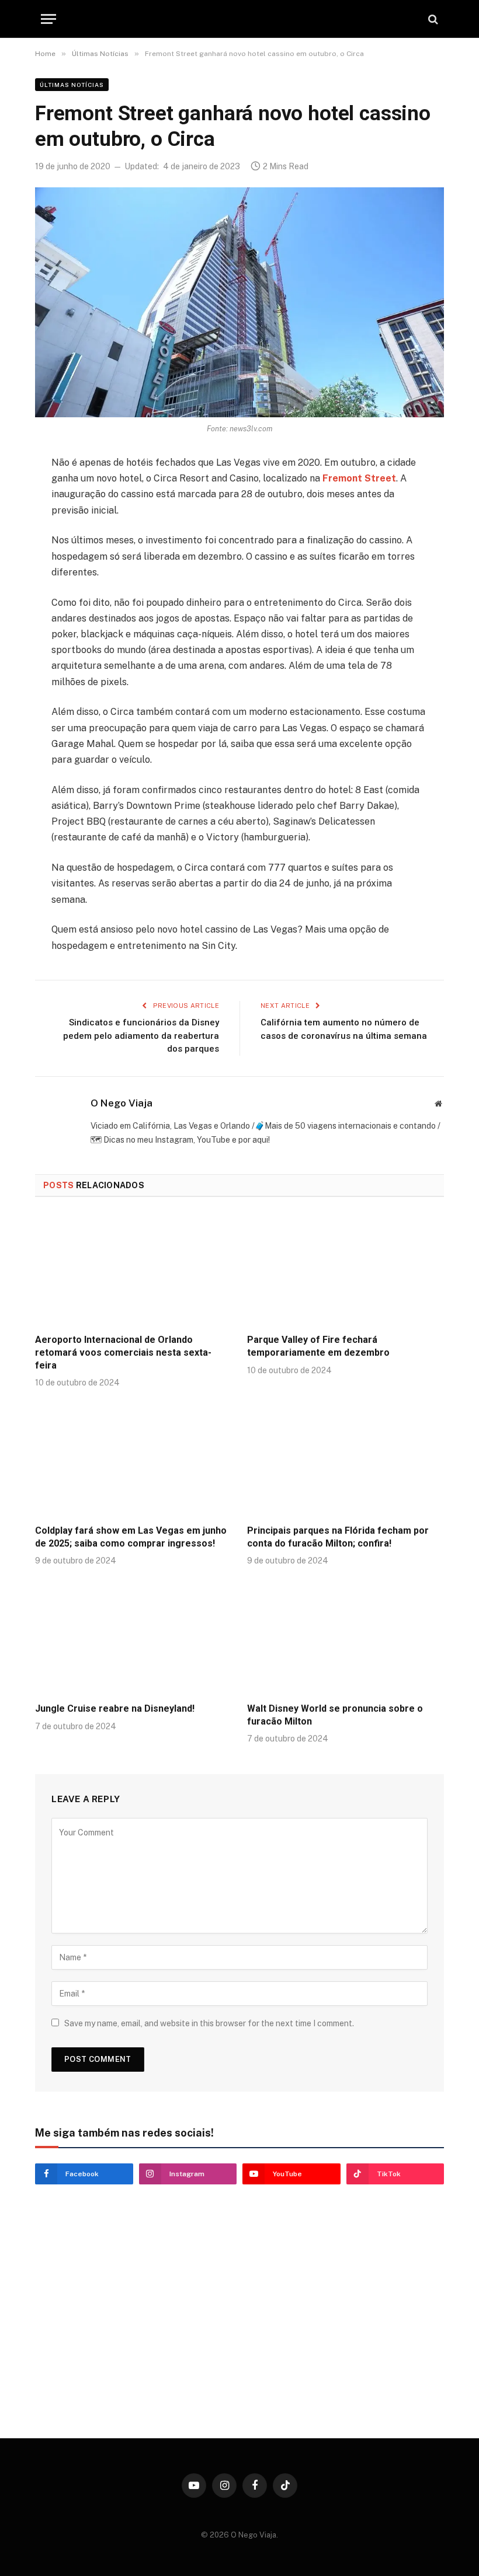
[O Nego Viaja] (239, 19)
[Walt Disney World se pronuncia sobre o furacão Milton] (346, 1638)
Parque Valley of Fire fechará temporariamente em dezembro (318, 1346)
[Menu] (48, 19)
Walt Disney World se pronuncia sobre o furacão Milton (335, 1715)
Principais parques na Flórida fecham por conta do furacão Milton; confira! (338, 1537)
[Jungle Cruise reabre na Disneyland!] (133, 1638)
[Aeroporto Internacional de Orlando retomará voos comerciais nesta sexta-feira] (133, 1269)
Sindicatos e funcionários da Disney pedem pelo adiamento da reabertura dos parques (141, 1036)
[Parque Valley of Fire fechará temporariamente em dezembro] (346, 1269)
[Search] (432, 19)
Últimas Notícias (72, 85)
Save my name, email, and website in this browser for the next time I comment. (209, 2023)
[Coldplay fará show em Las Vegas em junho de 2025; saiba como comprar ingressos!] (133, 1460)
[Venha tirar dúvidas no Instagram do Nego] (134, 2370)
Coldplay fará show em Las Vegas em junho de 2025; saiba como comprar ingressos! (131, 1537)
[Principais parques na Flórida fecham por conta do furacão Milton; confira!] (346, 1460)
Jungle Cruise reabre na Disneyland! (115, 1708)
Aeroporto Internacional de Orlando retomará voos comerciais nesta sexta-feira (123, 1352)
